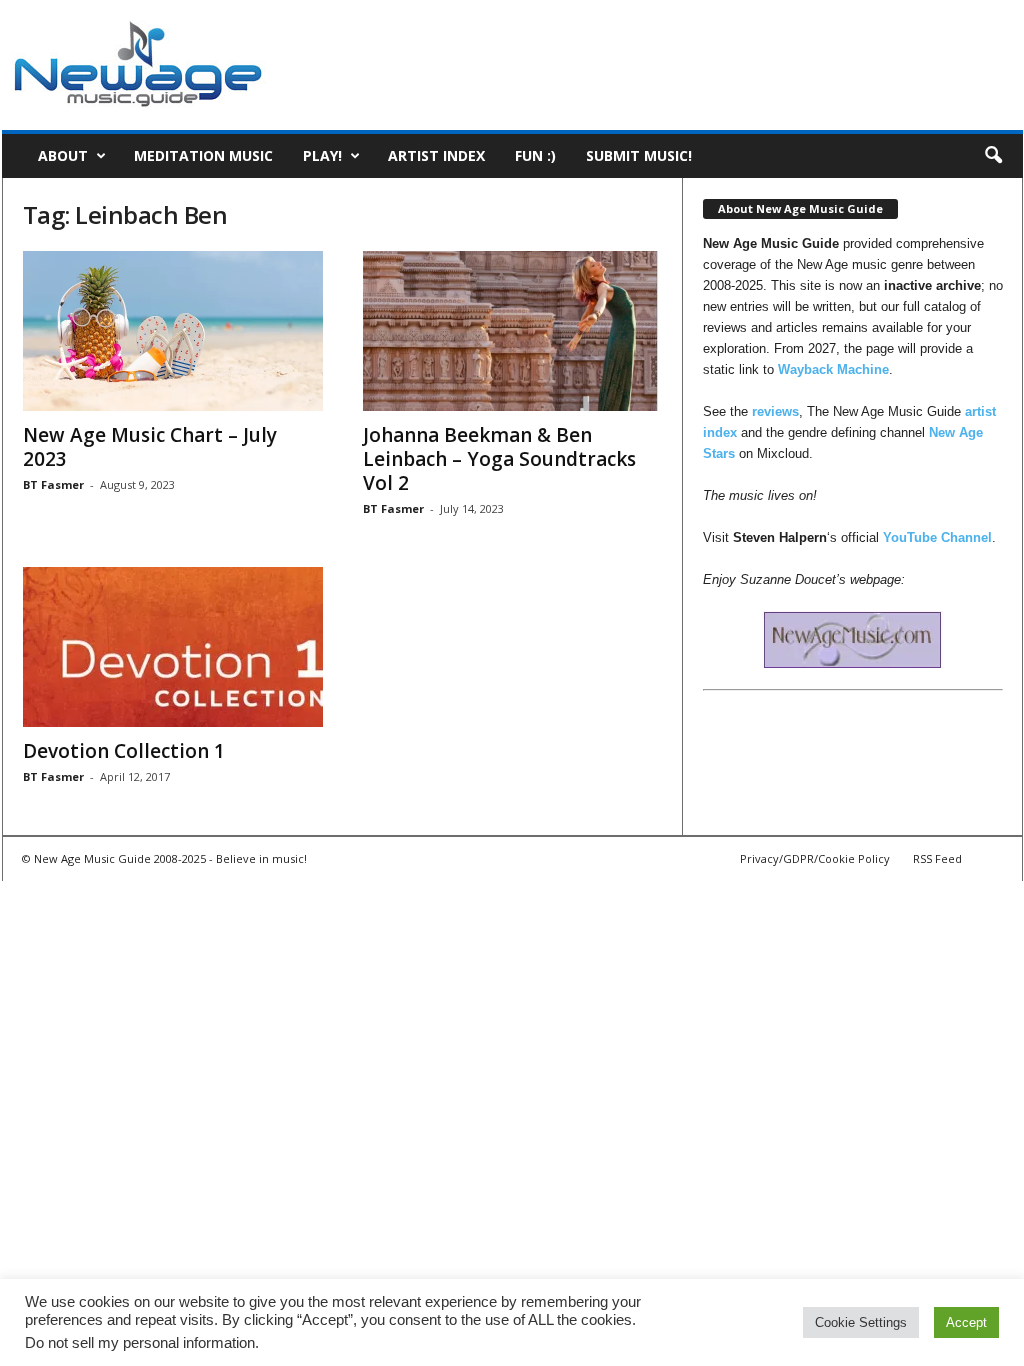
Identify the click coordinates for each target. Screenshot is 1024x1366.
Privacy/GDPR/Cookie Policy (815, 858)
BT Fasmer (53, 484)
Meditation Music (203, 155)
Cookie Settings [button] (861, 1322)
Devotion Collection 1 (124, 751)
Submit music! (639, 155)
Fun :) (535, 155)
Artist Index (436, 155)
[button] (993, 156)
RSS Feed (937, 858)
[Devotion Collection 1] (173, 647)
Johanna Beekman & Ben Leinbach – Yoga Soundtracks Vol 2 (499, 459)
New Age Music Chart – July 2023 (150, 447)
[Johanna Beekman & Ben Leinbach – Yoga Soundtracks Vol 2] (513, 331)
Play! (322, 155)
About (63, 155)
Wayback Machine (833, 369)
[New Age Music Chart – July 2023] (173, 331)
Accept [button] (966, 1322)
